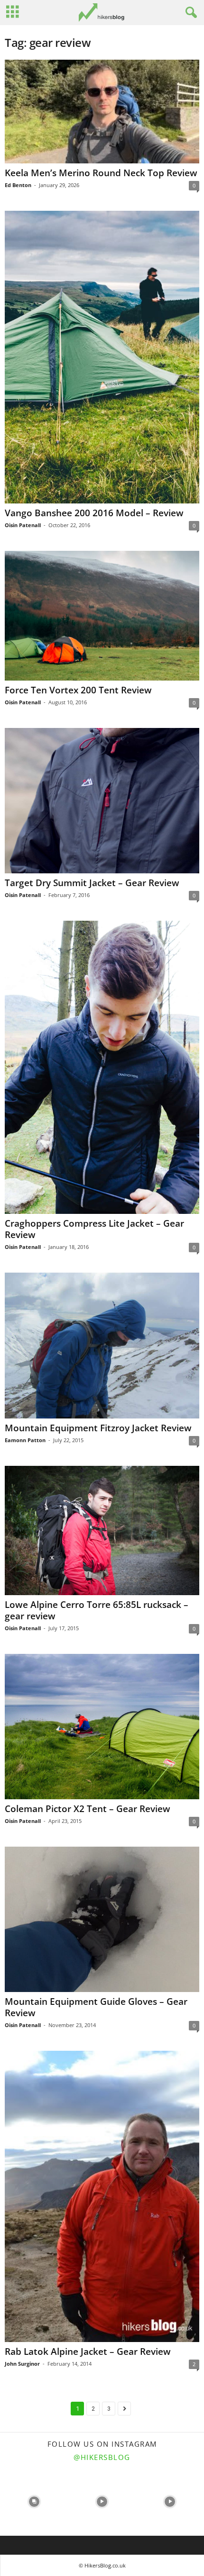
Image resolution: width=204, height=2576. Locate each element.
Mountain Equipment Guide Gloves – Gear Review (96, 2007)
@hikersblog (102, 2457)
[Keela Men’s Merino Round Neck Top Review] (102, 112)
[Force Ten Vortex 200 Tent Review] (102, 615)
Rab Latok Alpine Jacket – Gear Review (88, 2352)
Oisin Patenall (23, 525)
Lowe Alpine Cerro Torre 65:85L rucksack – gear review (97, 1610)
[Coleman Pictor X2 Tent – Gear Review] (102, 1727)
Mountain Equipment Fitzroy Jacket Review (98, 1428)
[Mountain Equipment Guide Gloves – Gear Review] (102, 1919)
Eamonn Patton (25, 1440)
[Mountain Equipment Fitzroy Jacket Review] (102, 1346)
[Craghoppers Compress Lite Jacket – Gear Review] (102, 1067)
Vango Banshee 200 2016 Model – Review (94, 513)
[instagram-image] (34, 2502)
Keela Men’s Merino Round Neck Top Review (101, 173)
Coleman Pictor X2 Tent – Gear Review (88, 1809)
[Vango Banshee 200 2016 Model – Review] (102, 357)
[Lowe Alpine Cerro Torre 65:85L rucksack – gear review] (102, 1530)
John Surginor (22, 2364)
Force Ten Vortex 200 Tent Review (78, 690)
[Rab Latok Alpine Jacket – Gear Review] (102, 2196)
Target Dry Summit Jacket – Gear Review (92, 883)
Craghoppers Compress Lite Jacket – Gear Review (94, 1229)
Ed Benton (18, 185)
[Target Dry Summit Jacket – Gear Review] (102, 801)
